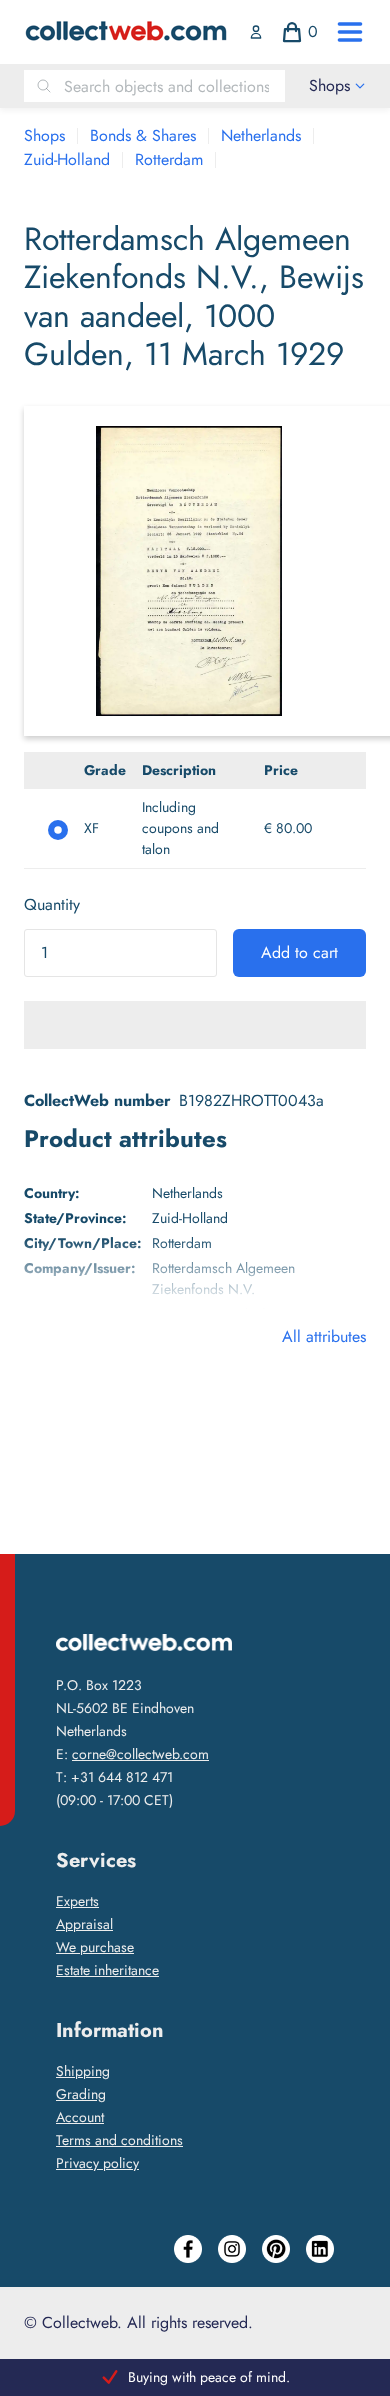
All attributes (324, 1336)
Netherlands (261, 135)
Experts (77, 1901)
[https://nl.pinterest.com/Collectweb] (276, 2249)
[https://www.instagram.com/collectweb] (232, 2249)
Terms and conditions (119, 2140)
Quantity (52, 904)
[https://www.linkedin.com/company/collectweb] (320, 2249)
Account (80, 2117)
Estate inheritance (107, 1970)
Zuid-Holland (67, 159)
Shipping (83, 2071)
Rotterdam (169, 159)
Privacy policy (97, 2163)
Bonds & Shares (143, 135)
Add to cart (299, 952)
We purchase (95, 1947)
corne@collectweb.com (140, 1754)
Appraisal (84, 1924)
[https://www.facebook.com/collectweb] (188, 2249)
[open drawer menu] (350, 32)
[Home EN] (125, 32)
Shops (44, 135)
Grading (81, 2094)
